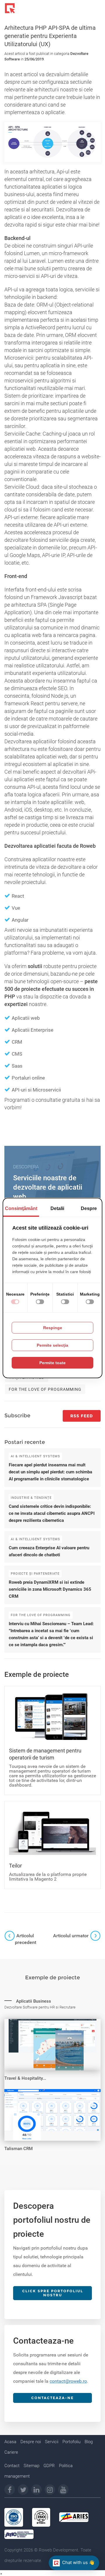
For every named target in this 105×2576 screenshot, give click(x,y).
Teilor (15, 1866)
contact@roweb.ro (68, 2381)
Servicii (52, 2442)
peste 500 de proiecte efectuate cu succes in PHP (51, 989)
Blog (89, 2442)
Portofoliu (71, 2442)
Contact (12, 2466)
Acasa (10, 2442)
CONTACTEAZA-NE (52, 2398)
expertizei (16, 1004)
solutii (35, 966)
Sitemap (32, 2466)
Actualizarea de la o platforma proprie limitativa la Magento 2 (48, 1877)
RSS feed (82, 1416)
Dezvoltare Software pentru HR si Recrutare (40, 2007)
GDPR (49, 2466)
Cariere (11, 2452)
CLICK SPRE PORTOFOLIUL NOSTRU (53, 2293)
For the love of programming (45, 1389)
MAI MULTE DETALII (34, 1998)
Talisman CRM (19, 2149)
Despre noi (31, 2442)
